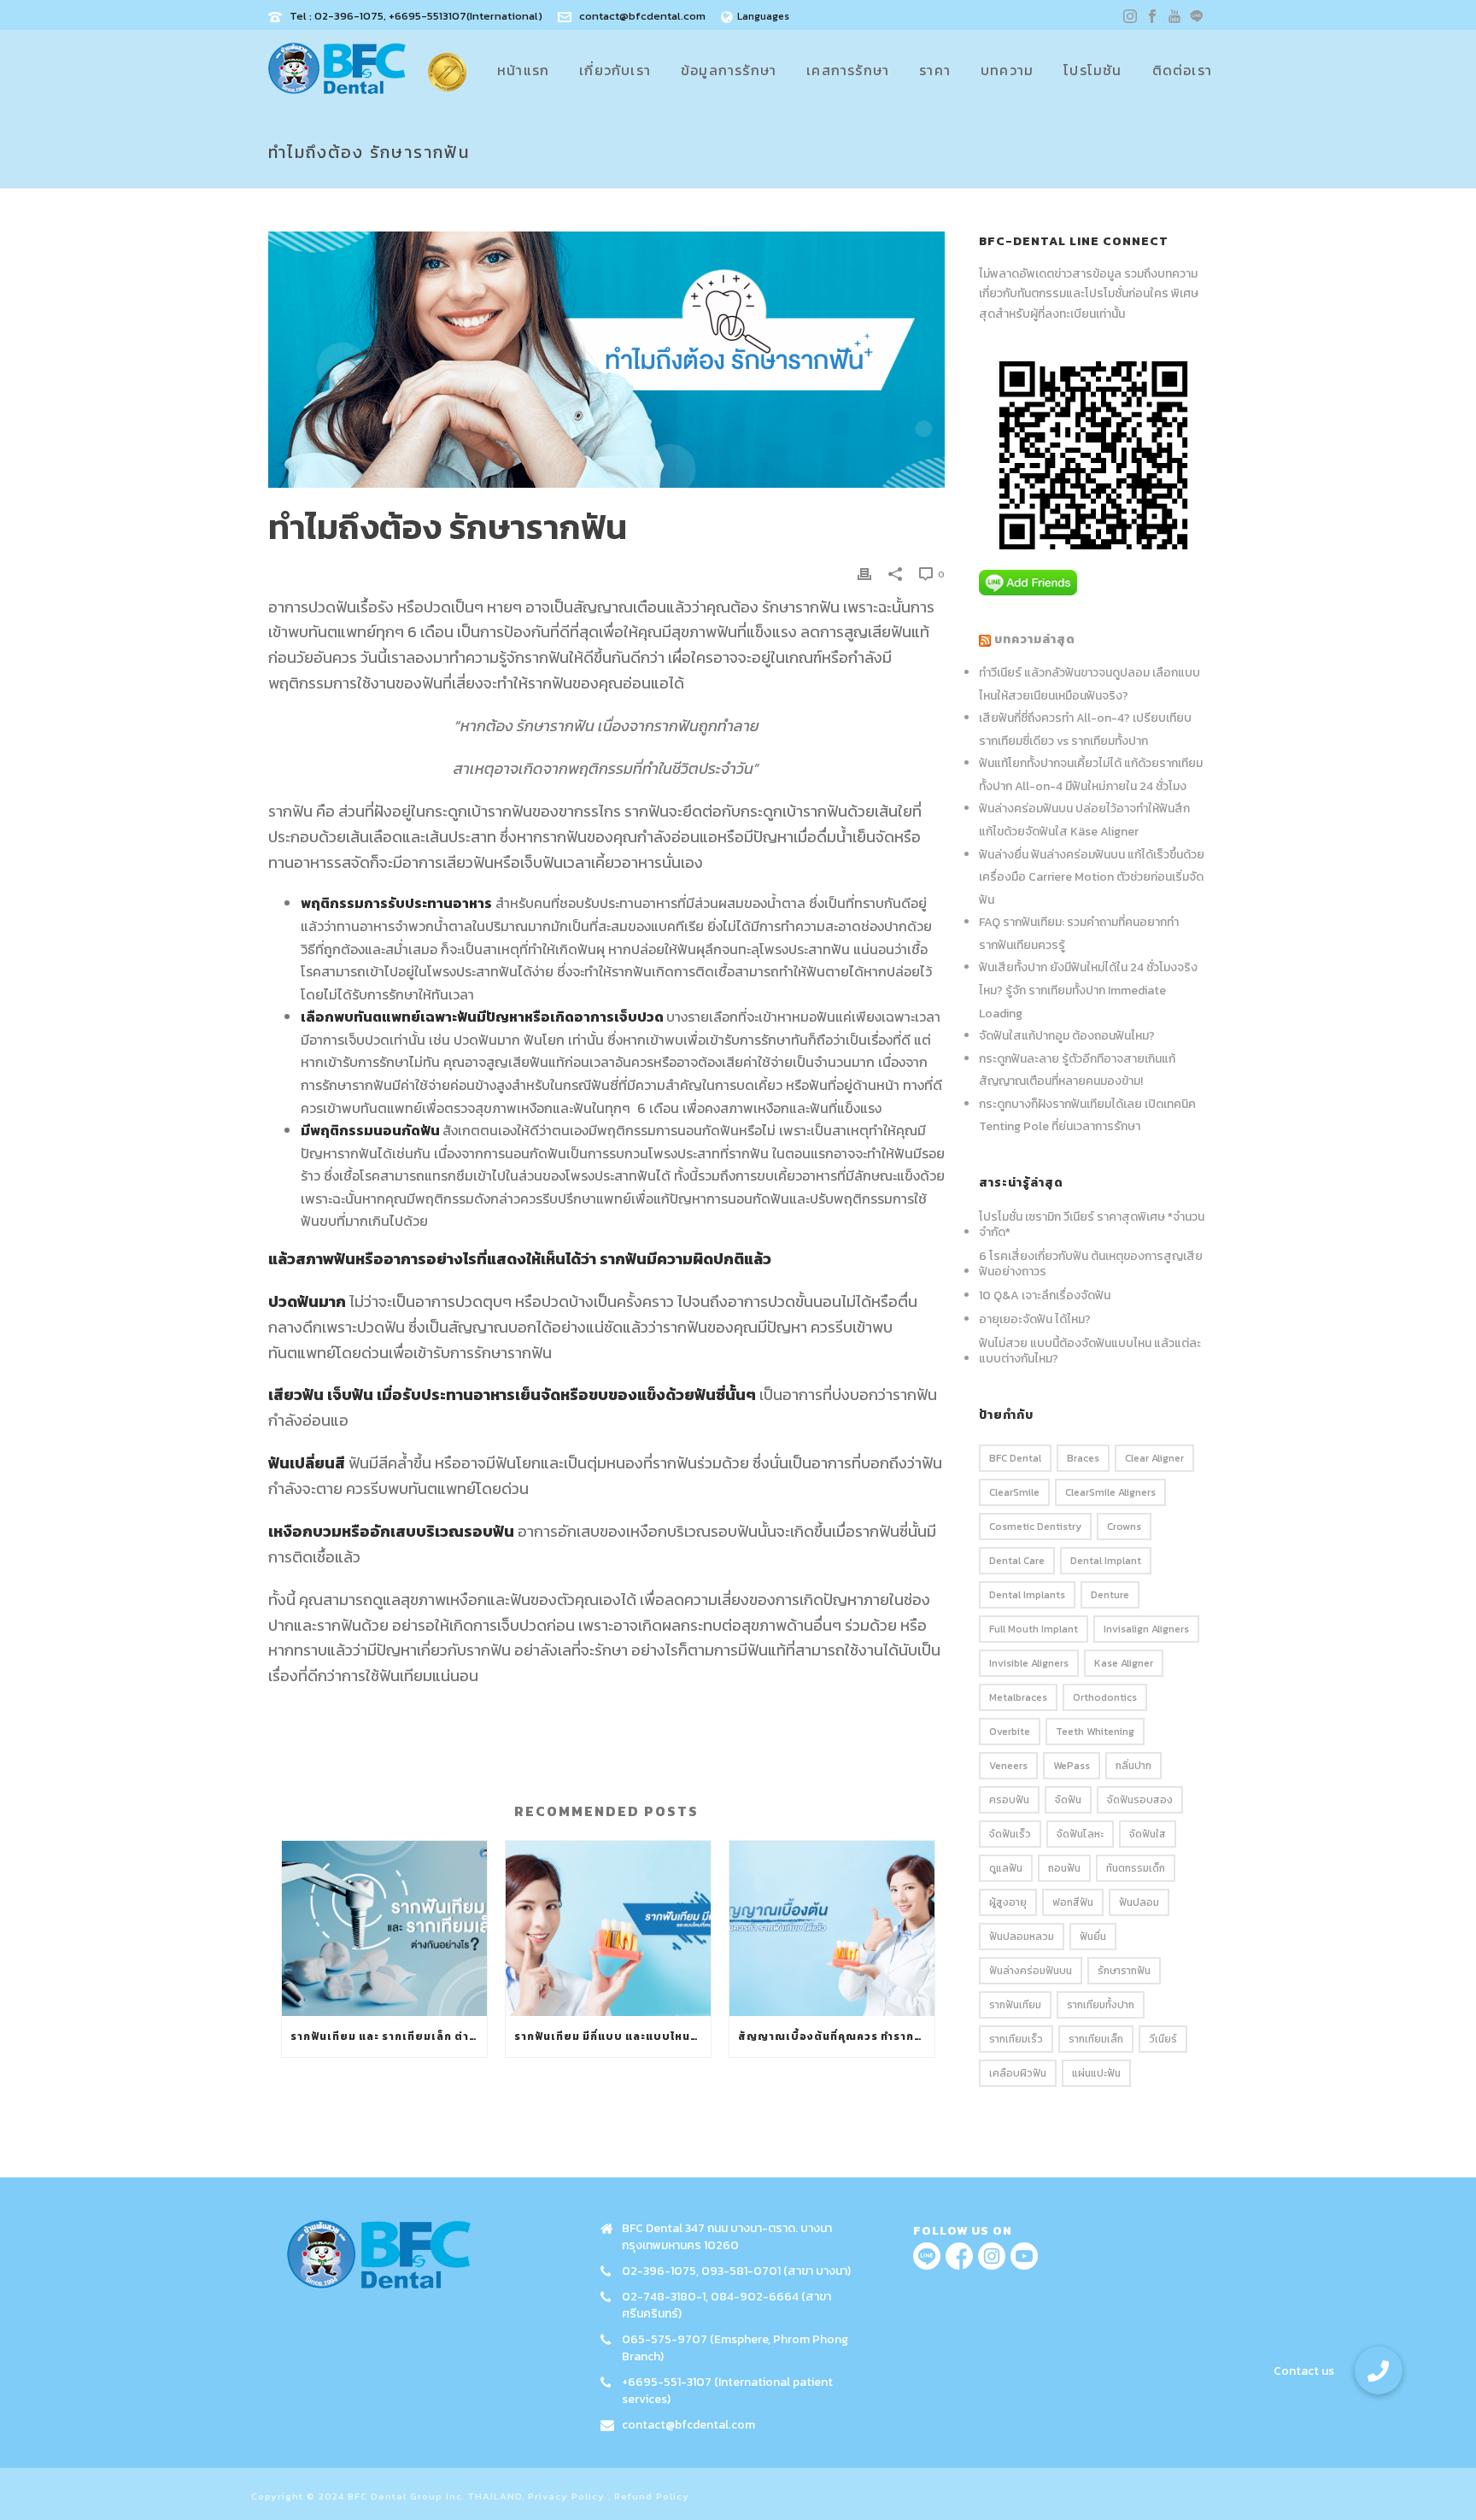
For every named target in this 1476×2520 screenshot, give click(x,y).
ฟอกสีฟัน (1073, 1902)
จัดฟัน (1068, 1800)
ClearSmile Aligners (1110, 1492)
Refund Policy (652, 2496)
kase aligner (1124, 1663)
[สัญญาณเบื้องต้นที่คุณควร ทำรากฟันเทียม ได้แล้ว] (832, 1928)
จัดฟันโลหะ (1080, 1834)
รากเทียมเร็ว (1016, 2039)
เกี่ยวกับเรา (615, 70)
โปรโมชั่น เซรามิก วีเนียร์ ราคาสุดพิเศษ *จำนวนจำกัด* (1092, 1225)
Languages (763, 16)
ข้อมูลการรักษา (729, 70)
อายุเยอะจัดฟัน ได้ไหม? (1035, 1320)
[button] (1379, 2371)
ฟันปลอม (1139, 1902)
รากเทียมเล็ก (1096, 2039)
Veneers (1008, 1766)
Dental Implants (1027, 1595)
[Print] (864, 573)
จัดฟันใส (1148, 1834)
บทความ (1007, 70)
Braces (1083, 1458)
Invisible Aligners (1029, 1663)
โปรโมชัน (1092, 70)
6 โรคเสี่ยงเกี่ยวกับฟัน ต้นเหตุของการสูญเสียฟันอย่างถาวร (1091, 1264)
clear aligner (1154, 1458)
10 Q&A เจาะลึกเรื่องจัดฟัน (1045, 1296)
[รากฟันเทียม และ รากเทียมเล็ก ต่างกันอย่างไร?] (384, 1928)
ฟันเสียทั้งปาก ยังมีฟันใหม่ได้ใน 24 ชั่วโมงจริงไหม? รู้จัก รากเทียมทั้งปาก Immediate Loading (1088, 990)
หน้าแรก (523, 70)
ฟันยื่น (1093, 1937)
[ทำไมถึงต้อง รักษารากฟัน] (606, 360)
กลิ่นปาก (1133, 1766)
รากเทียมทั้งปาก (1101, 2005)
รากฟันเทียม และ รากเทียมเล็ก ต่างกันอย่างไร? (389, 2037)
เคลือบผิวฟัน (1018, 2073)
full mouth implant (1034, 1629)
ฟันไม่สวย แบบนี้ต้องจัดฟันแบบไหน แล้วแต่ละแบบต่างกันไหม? (1090, 1351)
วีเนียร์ (1163, 2039)
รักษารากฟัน (1124, 1971)
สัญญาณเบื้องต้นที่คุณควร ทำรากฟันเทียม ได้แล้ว (836, 2037)
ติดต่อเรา (1182, 70)
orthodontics (1105, 1697)
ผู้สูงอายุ (1008, 1902)
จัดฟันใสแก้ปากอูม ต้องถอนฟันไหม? (1067, 1036)
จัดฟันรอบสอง (1140, 1800)
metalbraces (1018, 1697)
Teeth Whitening (1095, 1732)
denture (1110, 1595)
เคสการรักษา (848, 70)
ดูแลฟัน (1006, 1868)
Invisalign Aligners (1146, 1629)
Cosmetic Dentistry (1035, 1527)
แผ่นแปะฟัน (1096, 2073)
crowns (1124, 1527)
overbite (1010, 1732)
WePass (1072, 1766)
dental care (1017, 1561)
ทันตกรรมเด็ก (1136, 1868)
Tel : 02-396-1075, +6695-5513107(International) (416, 16)
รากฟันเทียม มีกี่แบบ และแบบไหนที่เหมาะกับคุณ (612, 2037)
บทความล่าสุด (1035, 639)
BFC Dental (1015, 1458)
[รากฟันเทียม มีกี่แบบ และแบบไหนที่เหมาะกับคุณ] (608, 1928)
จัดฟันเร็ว (1010, 1834)
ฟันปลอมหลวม (1022, 1937)
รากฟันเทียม (1015, 2005)
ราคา (935, 70)
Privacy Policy (566, 2496)
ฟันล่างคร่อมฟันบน (1031, 1971)
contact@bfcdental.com (642, 16)
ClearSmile (1014, 1492)
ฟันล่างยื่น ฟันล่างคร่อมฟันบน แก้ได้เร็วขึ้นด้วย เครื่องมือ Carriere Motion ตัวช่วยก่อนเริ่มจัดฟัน (1092, 877)
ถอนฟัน (1064, 1868)
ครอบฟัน (1009, 1800)
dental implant (1106, 1561)
